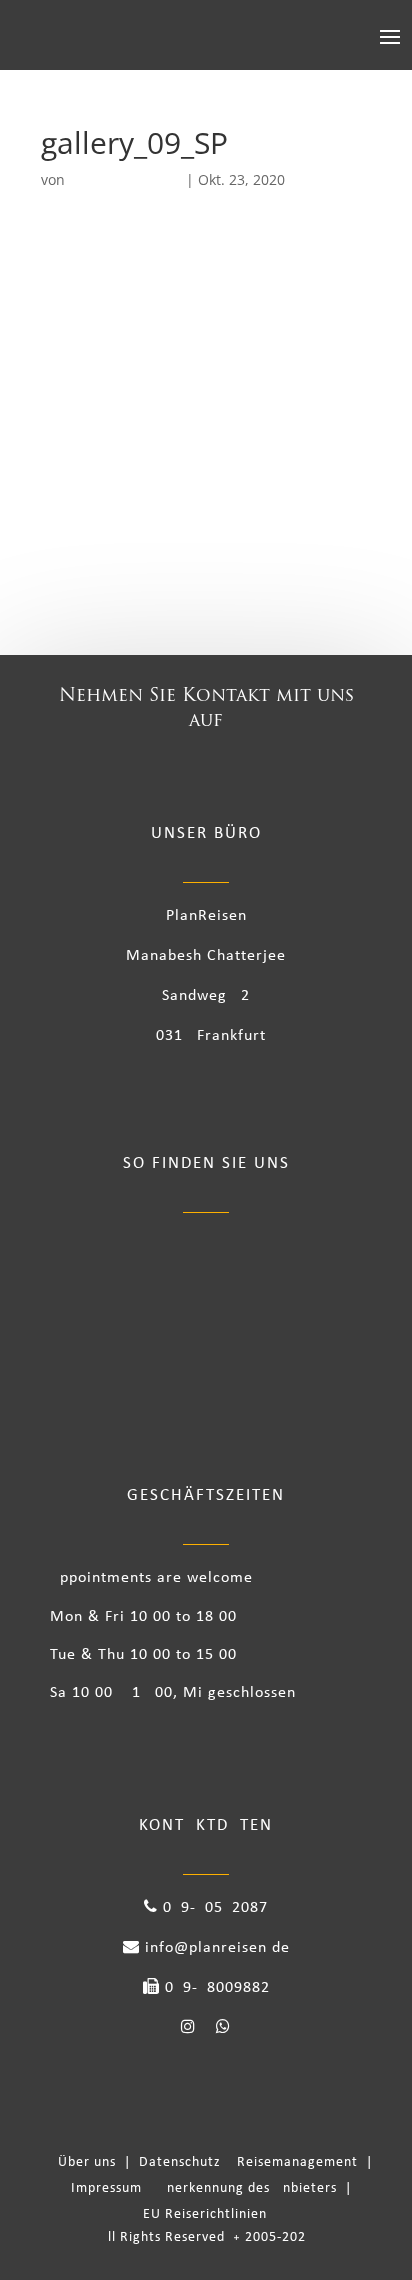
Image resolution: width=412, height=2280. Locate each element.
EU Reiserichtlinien (205, 2214)
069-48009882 (215, 1988)
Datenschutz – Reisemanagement (252, 2162)
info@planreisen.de (215, 1948)
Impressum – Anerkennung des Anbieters (206, 2188)
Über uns (91, 2162)
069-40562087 (213, 1908)
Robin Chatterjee (125, 179)
